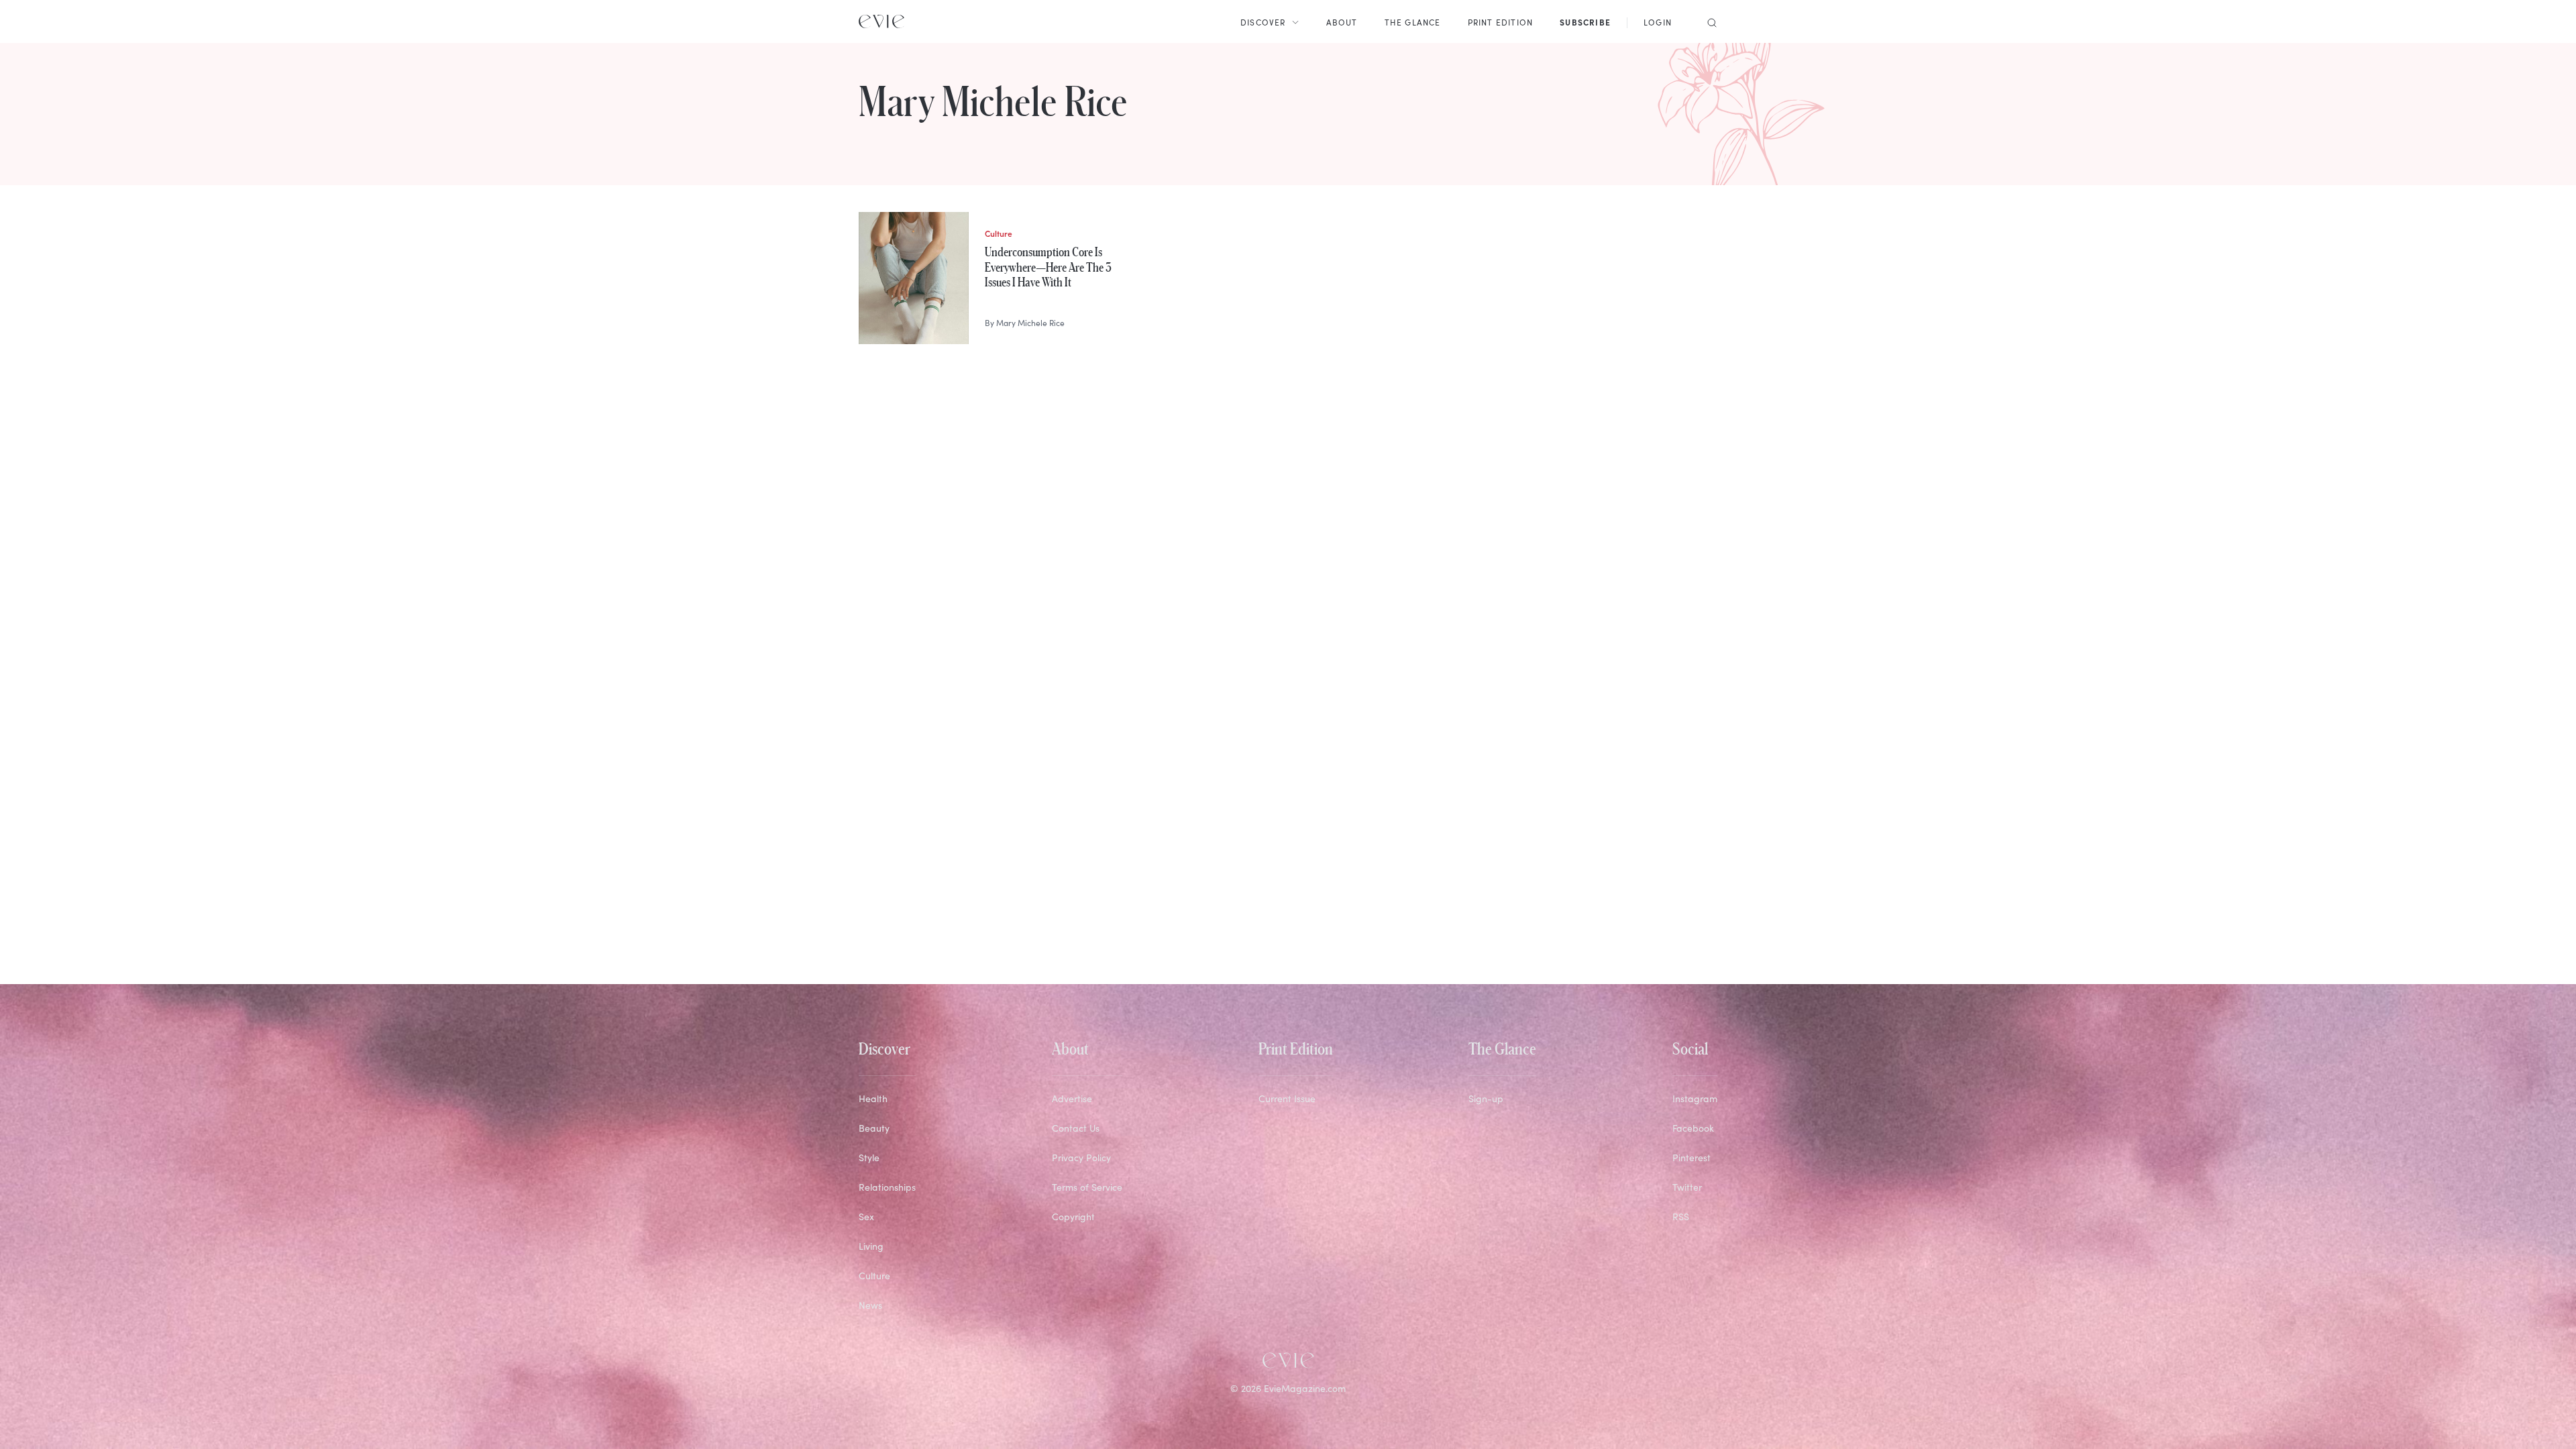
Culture (874, 1276)
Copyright (1073, 1217)
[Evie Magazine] (881, 21)
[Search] (1708, 21)
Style (869, 1158)
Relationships (887, 1187)
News (870, 1305)
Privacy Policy (1081, 1158)
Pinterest (1692, 1158)
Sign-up (1486, 1098)
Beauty (874, 1128)
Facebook (1693, 1128)
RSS (1681, 1217)
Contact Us (1076, 1128)
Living (871, 1246)
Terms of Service (1087, 1187)
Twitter (1687, 1187)
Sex (866, 1217)
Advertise (1072, 1098)
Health (873, 1098)
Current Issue (1287, 1098)
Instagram (1695, 1098)
